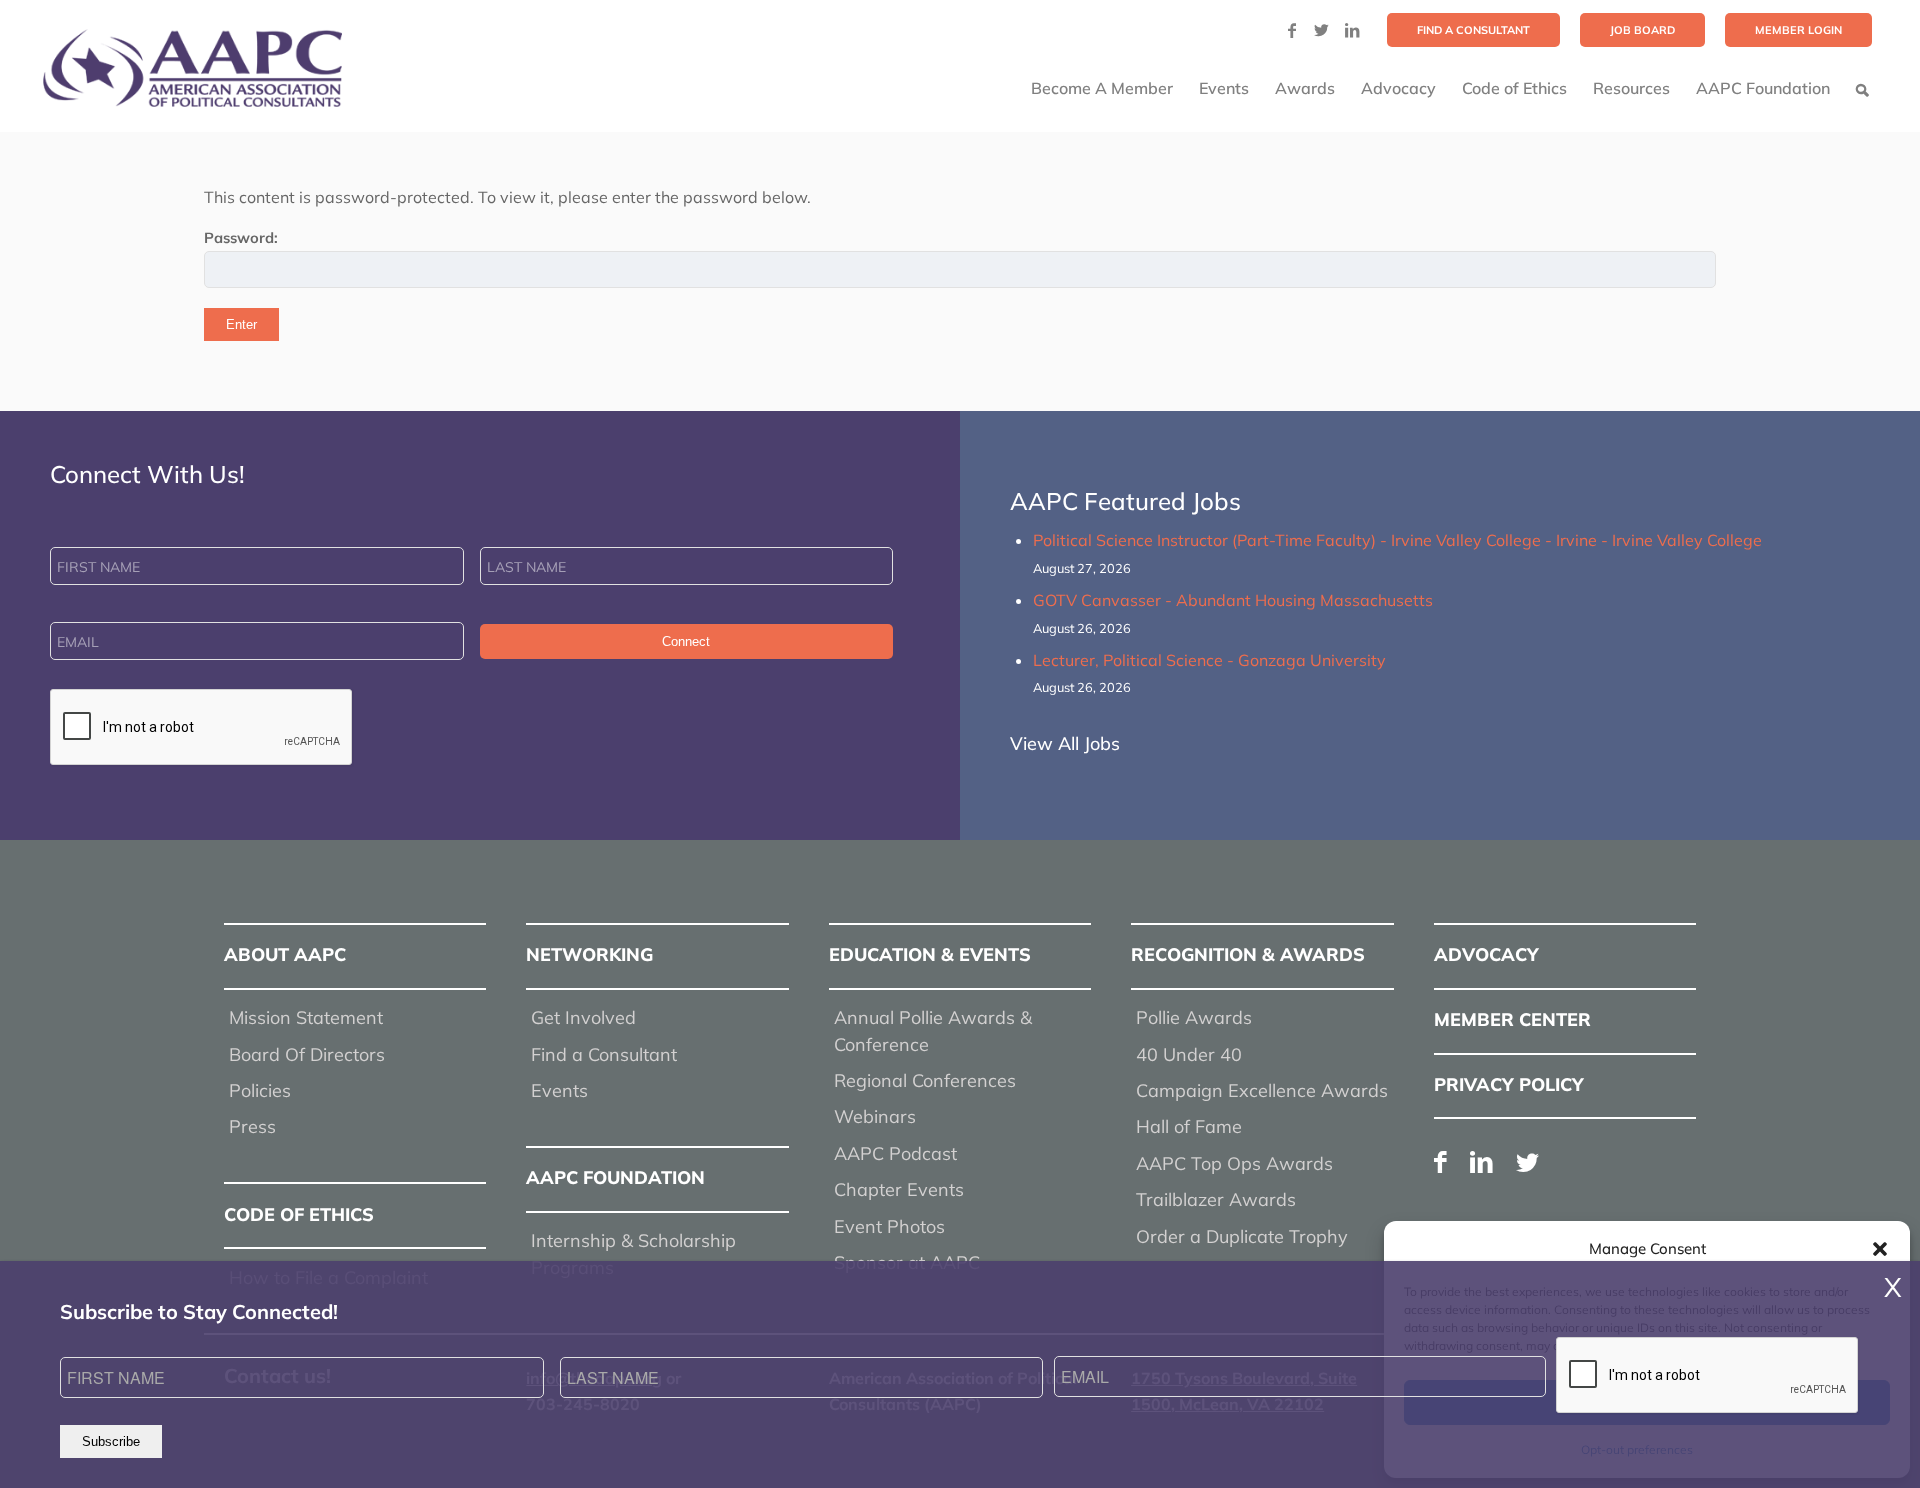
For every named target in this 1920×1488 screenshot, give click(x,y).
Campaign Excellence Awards (1262, 1090)
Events (559, 1090)
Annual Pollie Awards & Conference (933, 1030)
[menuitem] (1473, 30)
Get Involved (583, 1017)
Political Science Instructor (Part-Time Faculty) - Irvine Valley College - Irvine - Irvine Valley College (1397, 540)
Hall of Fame (1189, 1126)
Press (252, 1126)
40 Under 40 (1189, 1054)
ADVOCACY (1486, 954)
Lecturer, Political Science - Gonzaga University (1209, 660)
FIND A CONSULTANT (1473, 30)
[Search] (1862, 88)
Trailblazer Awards (1216, 1199)
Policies (260, 1090)
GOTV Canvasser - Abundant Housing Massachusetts (1233, 600)
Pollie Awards (1194, 1017)
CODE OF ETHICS (299, 1214)
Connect (686, 641)
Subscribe (111, 1441)
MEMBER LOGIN (1798, 30)
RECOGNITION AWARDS (1248, 954)
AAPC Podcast (895, 1153)
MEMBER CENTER (1512, 1019)
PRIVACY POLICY (1509, 1084)
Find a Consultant (604, 1054)
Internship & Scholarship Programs (633, 1253)
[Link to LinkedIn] (1352, 30)
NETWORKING (589, 954)
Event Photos (889, 1226)
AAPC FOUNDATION (615, 1177)
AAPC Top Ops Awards (1234, 1163)
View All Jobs (1065, 743)
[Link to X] (1322, 30)
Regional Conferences (925, 1080)
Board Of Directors (307, 1054)
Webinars (875, 1116)
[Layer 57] (192, 68)
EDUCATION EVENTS (930, 954)
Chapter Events (899, 1189)
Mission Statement (306, 1017)
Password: (241, 237)
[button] (1880, 1249)
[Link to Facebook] (1292, 30)
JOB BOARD (1642, 30)
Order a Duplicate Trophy (1242, 1236)
